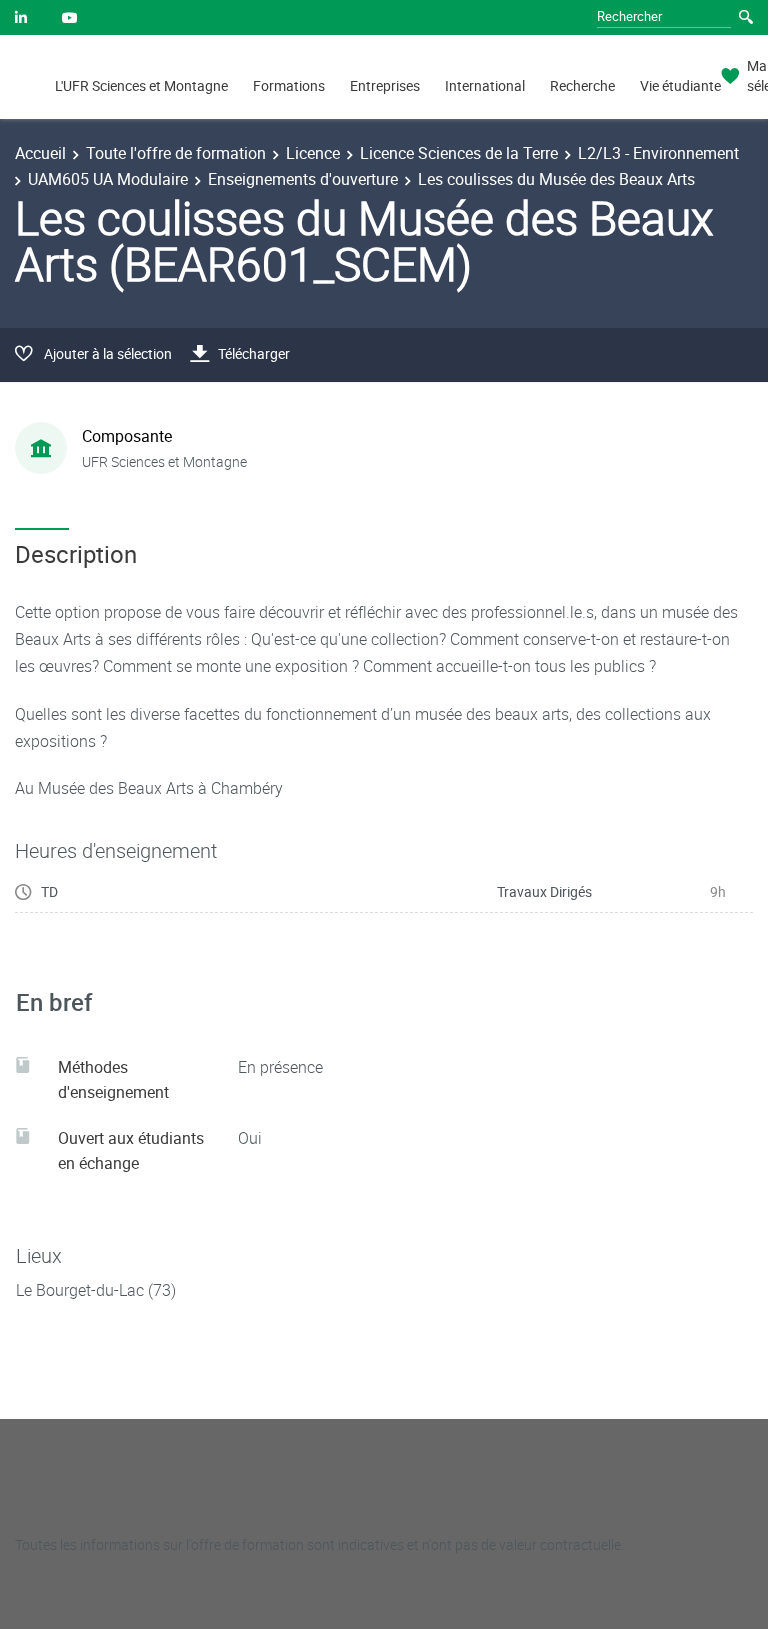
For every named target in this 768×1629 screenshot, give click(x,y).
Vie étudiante (680, 85)
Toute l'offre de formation (176, 153)
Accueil (40, 153)
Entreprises (385, 85)
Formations (289, 85)
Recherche (582, 85)
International (485, 85)
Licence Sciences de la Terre (459, 153)
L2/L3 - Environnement (658, 153)
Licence (313, 153)
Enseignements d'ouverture (303, 179)
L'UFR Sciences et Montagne (141, 85)
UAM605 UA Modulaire (108, 179)
